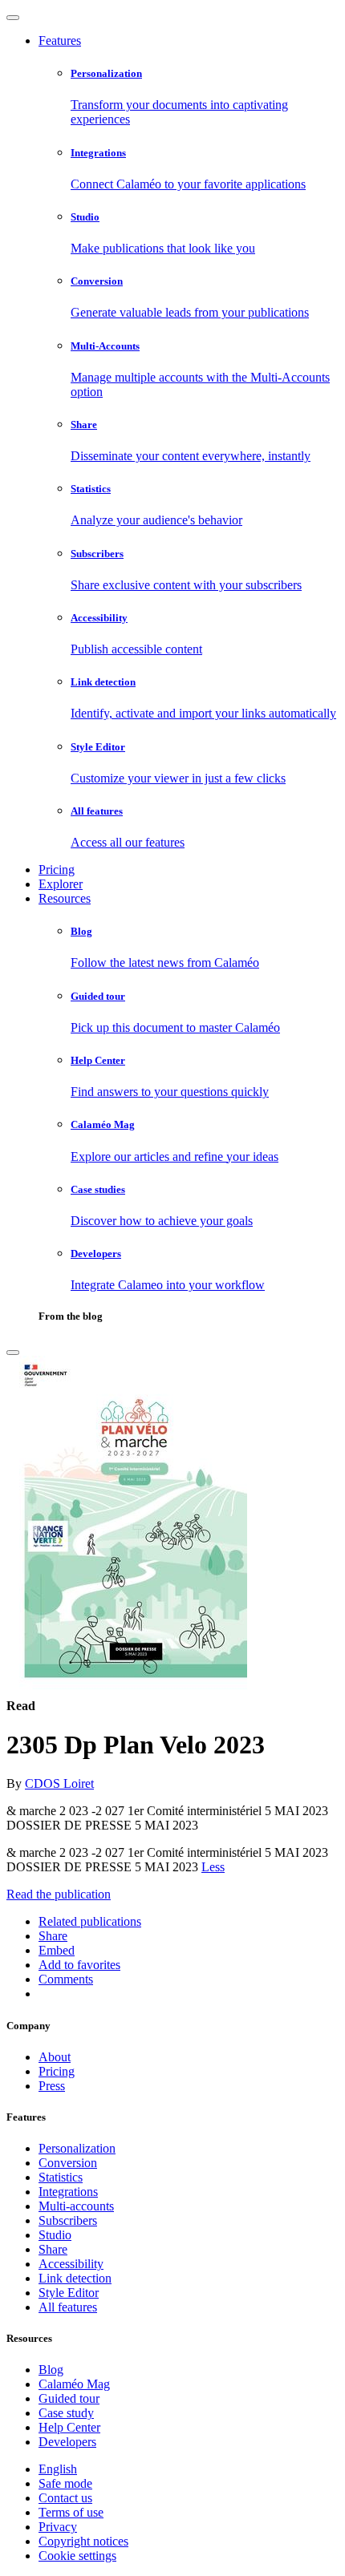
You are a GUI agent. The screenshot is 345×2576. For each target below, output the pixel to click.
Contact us (65, 2498)
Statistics (61, 2177)
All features (68, 2307)
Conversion (68, 2163)
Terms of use (71, 2512)
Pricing (57, 869)
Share (53, 2249)
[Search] (13, 1353)
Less (213, 1867)
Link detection (75, 2278)
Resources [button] (65, 898)
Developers (67, 2442)
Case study (66, 2413)
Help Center (69, 2427)
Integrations (68, 2192)
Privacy (58, 2527)
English (58, 2469)
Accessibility (71, 2264)
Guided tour (69, 2398)
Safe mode (65, 2483)
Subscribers (68, 2220)
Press (52, 2086)
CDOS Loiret (59, 1783)
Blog (51, 2370)
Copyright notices (83, 2541)
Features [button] (60, 40)
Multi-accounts (76, 2206)
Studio (55, 2235)
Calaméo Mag (74, 2384)
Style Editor (69, 2293)
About (55, 2057)
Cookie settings (77, 2556)
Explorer (61, 884)
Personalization (77, 2148)
